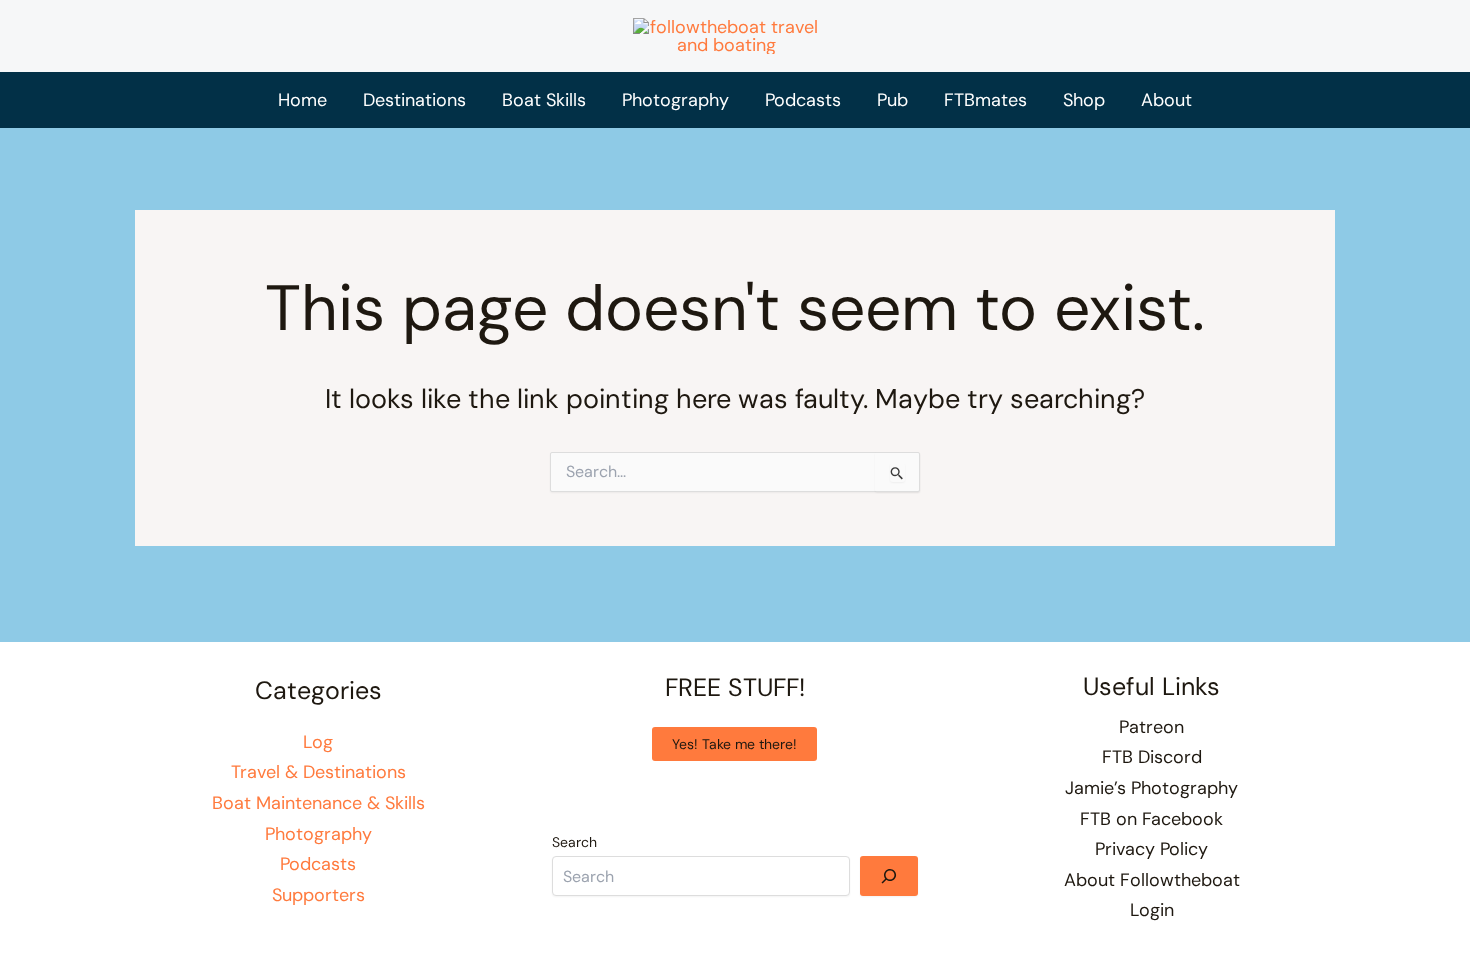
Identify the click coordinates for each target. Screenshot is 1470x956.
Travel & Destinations (318, 772)
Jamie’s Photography (1151, 788)
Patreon (1151, 727)
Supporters (318, 895)
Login (1152, 910)
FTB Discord (1152, 757)
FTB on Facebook (1151, 819)
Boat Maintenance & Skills (318, 803)
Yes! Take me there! (734, 744)
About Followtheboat (1152, 880)
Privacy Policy (1151, 849)
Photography (318, 834)
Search (574, 842)
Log (318, 742)
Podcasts (318, 864)
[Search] (889, 876)
